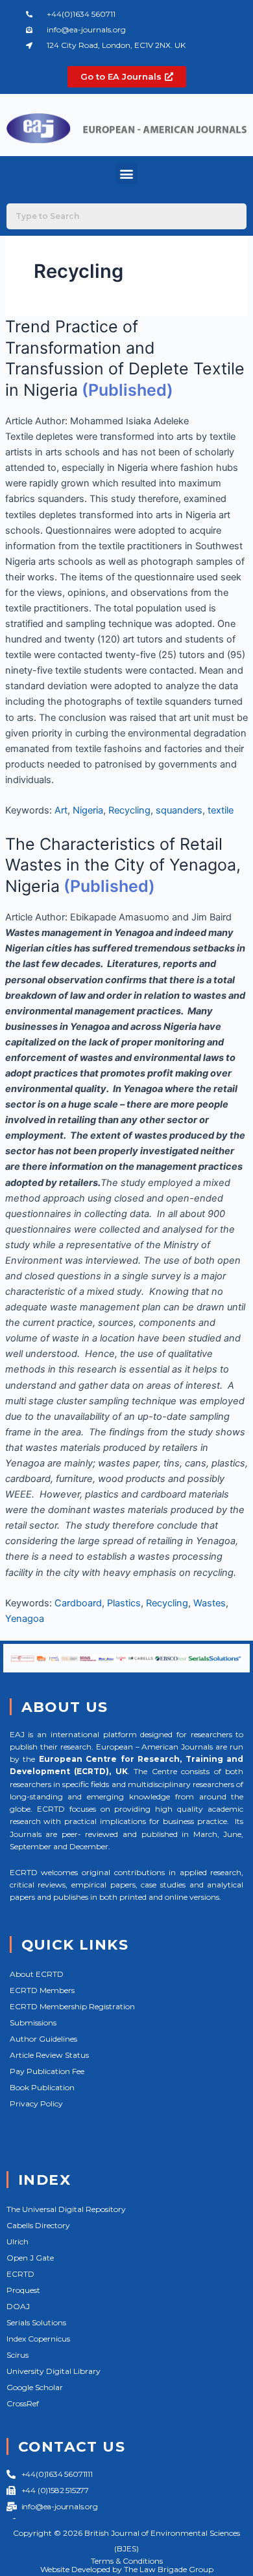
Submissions (33, 2023)
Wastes (210, 1603)
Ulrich (18, 2241)
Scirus (18, 2355)
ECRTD (20, 2274)
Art (61, 810)
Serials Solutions (36, 2322)
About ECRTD (37, 1974)
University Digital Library (54, 2371)
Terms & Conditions (127, 2561)
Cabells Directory (38, 2225)
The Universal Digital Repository (66, 2209)
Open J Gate (30, 2258)
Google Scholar (35, 2387)
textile (221, 810)
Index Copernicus (38, 2339)
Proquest (23, 2290)
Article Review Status (49, 2055)
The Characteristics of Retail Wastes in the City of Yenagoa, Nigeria (123, 865)
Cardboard (78, 1603)
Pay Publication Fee (47, 2071)
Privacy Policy (36, 2103)
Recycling (129, 810)
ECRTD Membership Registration (72, 2006)
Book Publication (42, 2087)
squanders (179, 810)
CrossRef (23, 2403)
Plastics (124, 1603)
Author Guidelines (43, 2039)
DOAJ (18, 2306)
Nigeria (88, 810)
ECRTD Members (42, 1990)
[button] (127, 173)
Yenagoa (25, 1619)
